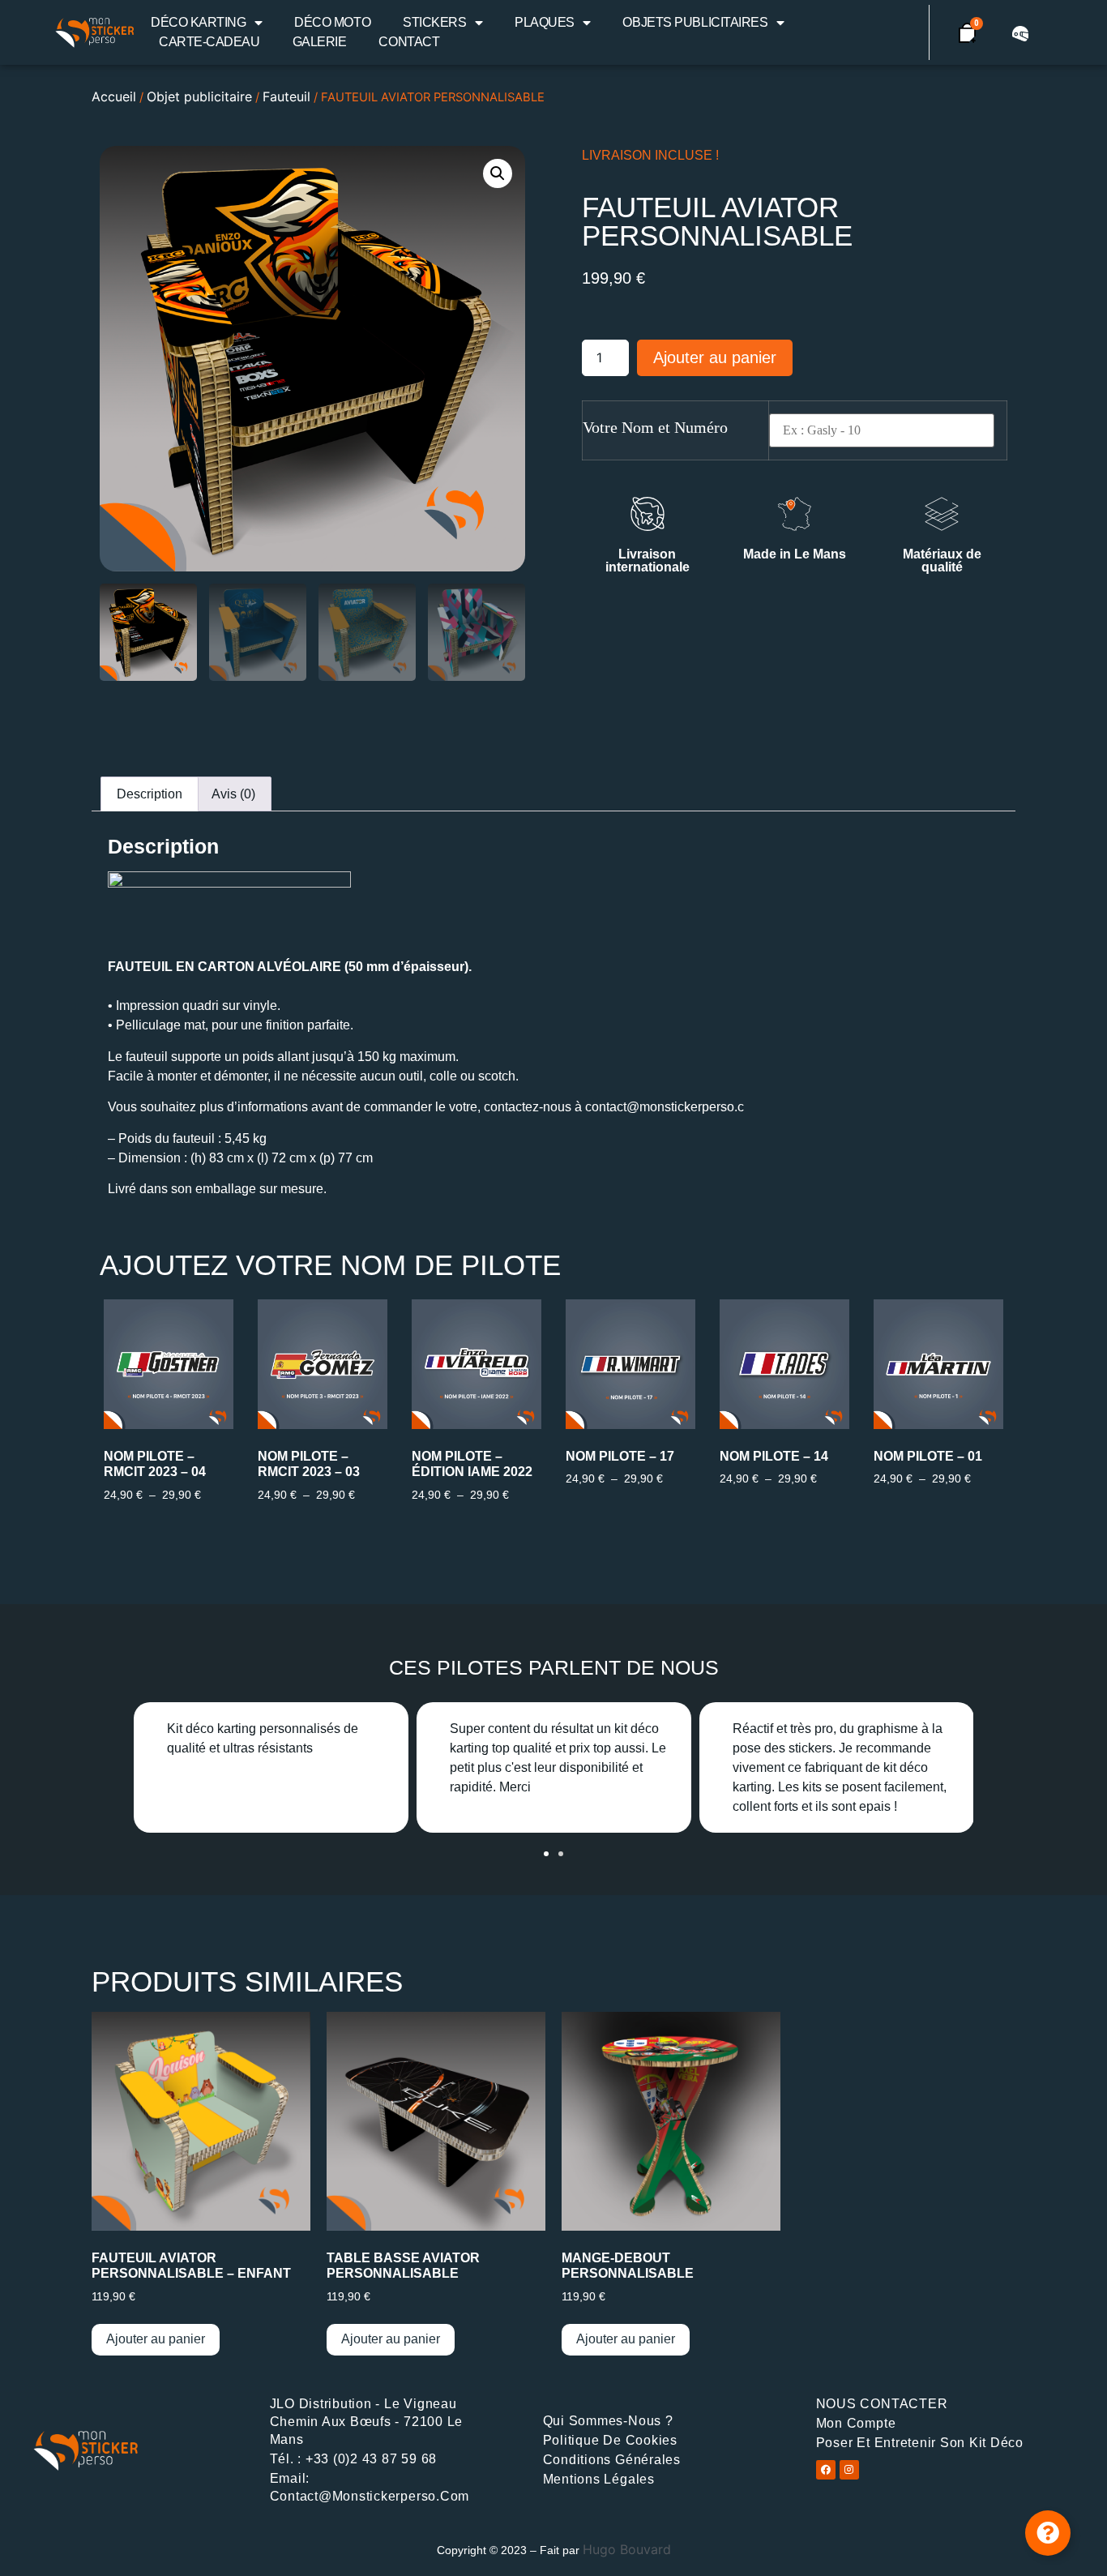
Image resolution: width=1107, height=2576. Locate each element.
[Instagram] (849, 2470)
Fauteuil (286, 96)
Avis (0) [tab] (233, 794)
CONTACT (409, 42)
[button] (498, 173)
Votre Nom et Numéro (655, 427)
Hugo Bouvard (627, 2549)
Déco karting (199, 22)
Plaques (545, 22)
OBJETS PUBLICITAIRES (695, 22)
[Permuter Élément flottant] (1048, 2533)
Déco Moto (332, 22)
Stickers (434, 22)
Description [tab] (150, 794)
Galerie (320, 42)
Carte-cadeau (209, 42)
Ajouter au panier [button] (156, 2339)
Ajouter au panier (715, 357)
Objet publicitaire (199, 96)
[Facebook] (826, 2470)
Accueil (114, 96)
